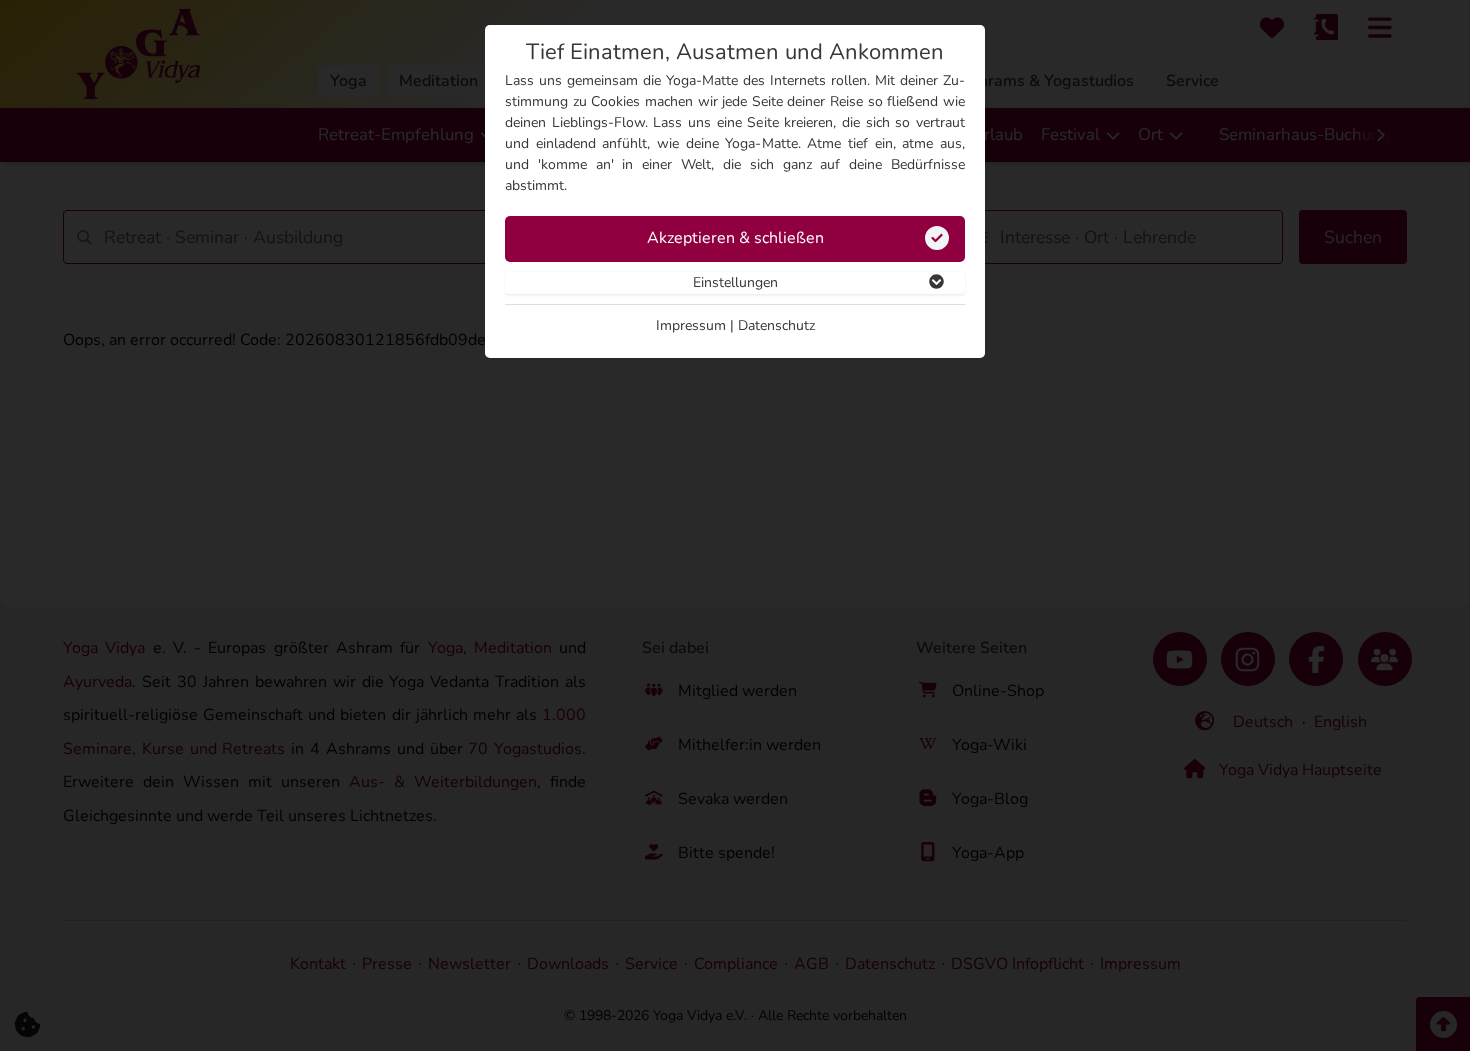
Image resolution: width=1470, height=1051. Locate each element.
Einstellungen (735, 282)
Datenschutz (776, 325)
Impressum (691, 325)
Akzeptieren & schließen (735, 238)
